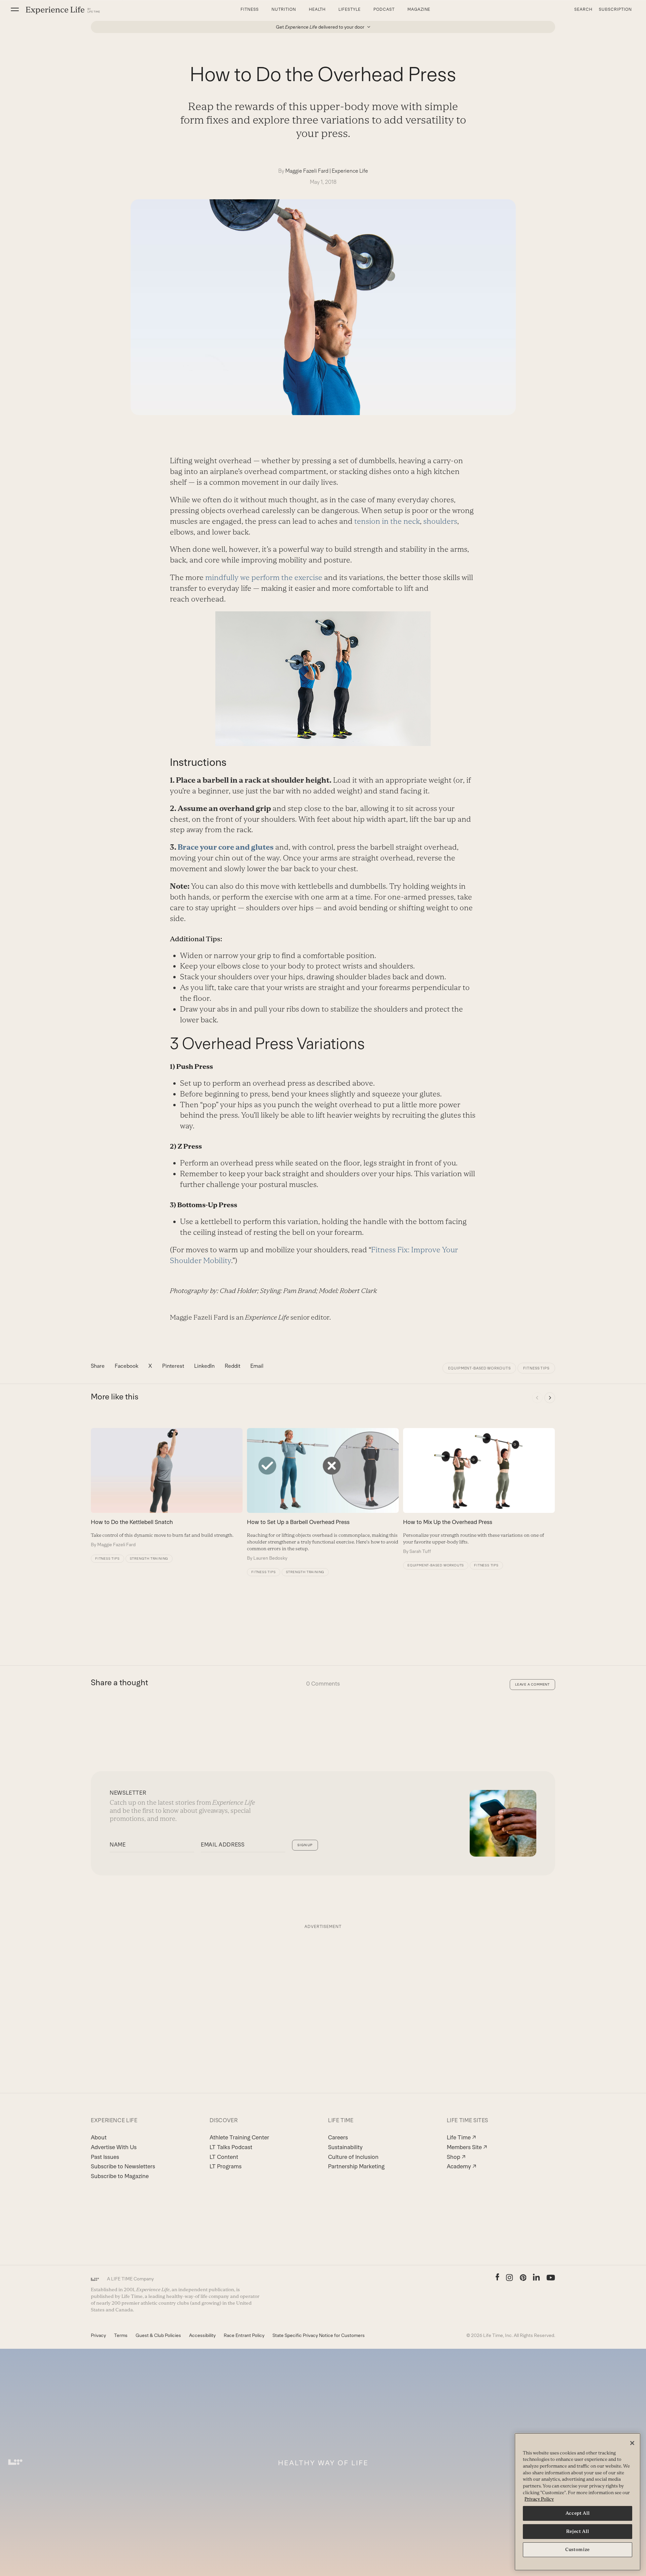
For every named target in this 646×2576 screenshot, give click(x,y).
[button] (15, 9)
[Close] (632, 2443)
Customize (578, 2550)
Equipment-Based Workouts (479, 1368)
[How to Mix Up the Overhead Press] (479, 1491)
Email (257, 1366)
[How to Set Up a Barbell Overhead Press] (323, 1495)
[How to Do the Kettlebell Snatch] (167, 1488)
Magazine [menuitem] (419, 9)
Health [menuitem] (317, 9)
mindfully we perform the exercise (264, 578)
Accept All (578, 2513)
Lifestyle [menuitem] (350, 9)
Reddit (232, 1366)
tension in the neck (387, 521)
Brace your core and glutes (225, 847)
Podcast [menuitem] (384, 9)
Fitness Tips (536, 1368)
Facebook (127, 1366)
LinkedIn (204, 1366)
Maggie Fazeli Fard (307, 171)
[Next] (550, 1398)
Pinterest (173, 1366)
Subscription (615, 9)
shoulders (440, 521)
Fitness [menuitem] (250, 9)
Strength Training (149, 1558)
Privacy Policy (539, 2499)
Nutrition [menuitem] (284, 9)
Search (583, 9)
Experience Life (350, 171)
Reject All (578, 2531)
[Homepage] (63, 10)
